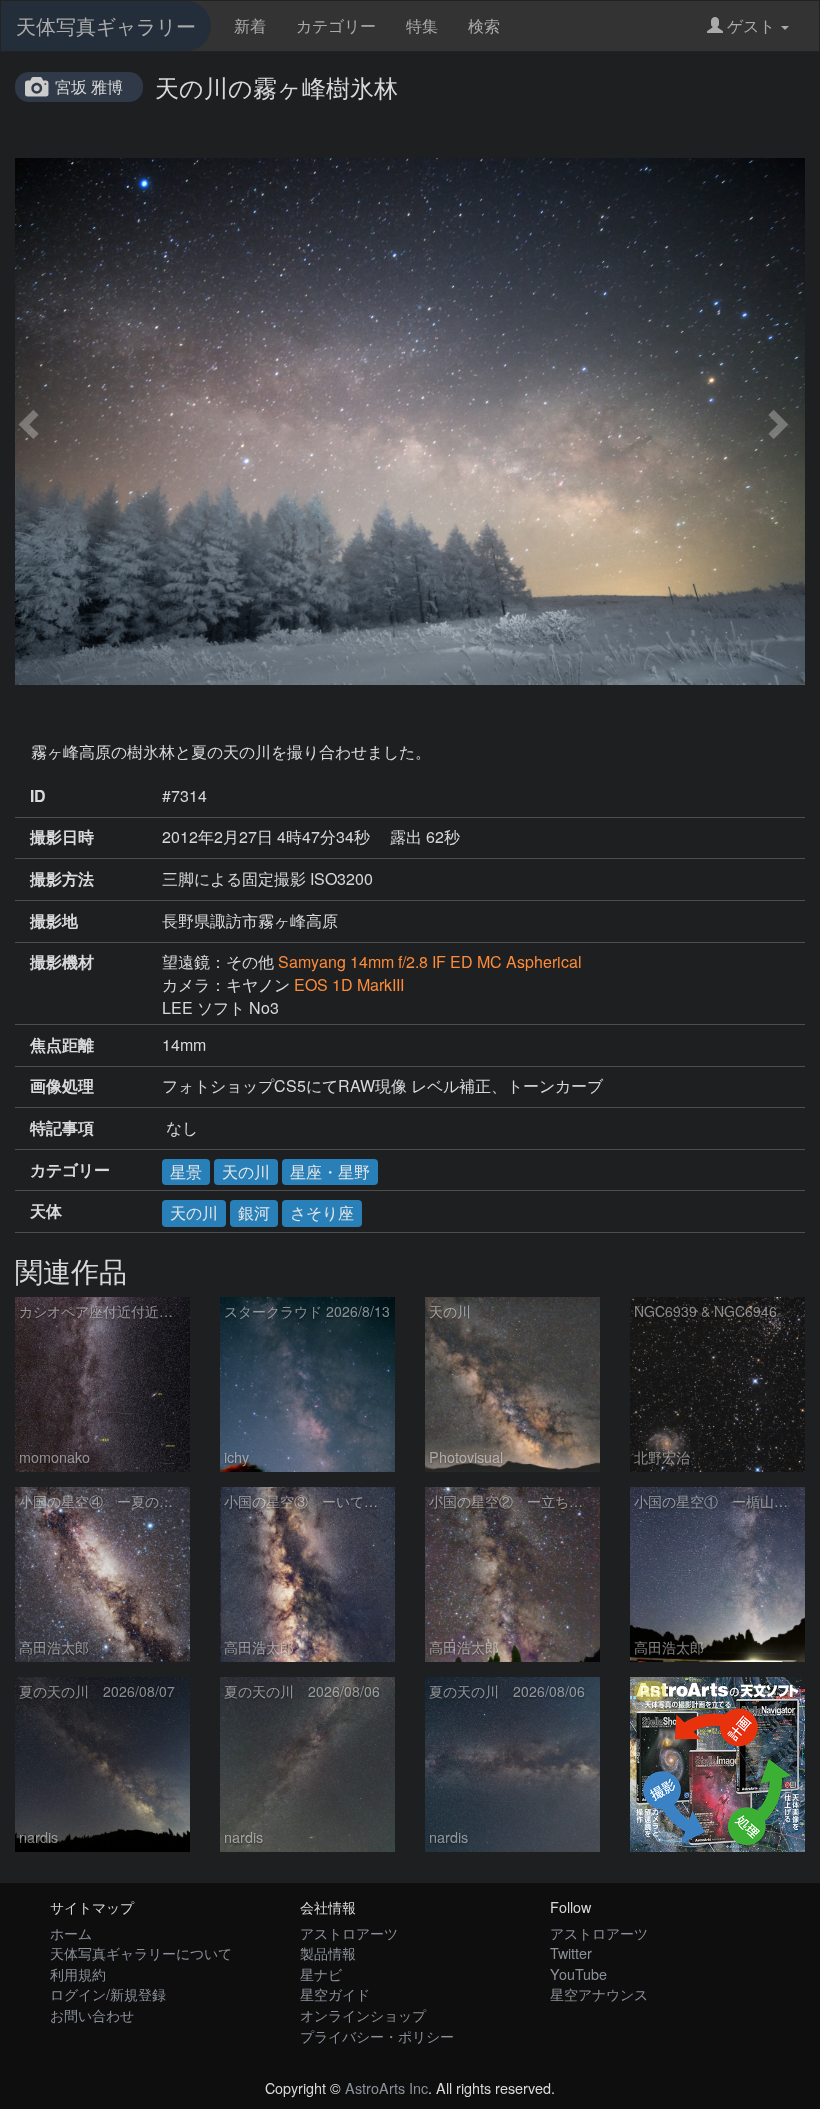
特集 (422, 25)
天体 (46, 1211)
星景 (186, 1171)
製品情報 (328, 1952)
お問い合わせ (92, 2014)
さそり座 (322, 1212)
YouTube (578, 1973)
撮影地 (54, 921)
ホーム (71, 1932)
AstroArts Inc (386, 2087)
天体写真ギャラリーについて (141, 1952)
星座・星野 (330, 1171)
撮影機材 (62, 962)
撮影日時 (62, 837)
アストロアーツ (349, 1932)
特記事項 (62, 1128)
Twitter (571, 1952)
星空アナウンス (599, 1993)
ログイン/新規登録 (108, 1993)
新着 (250, 25)
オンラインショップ (363, 2014)
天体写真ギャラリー (106, 25)
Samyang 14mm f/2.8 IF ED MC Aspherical (430, 961)
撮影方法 (62, 879)
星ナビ (321, 1973)
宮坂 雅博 (89, 86)
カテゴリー (336, 25)
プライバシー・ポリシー (377, 2035)
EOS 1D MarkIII (349, 984)
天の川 (246, 1171)
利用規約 (78, 1973)
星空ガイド (335, 1993)
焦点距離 (62, 1045)
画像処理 (62, 1086)
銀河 (254, 1212)
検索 (484, 25)
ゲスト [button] (751, 25)
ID (38, 796)
